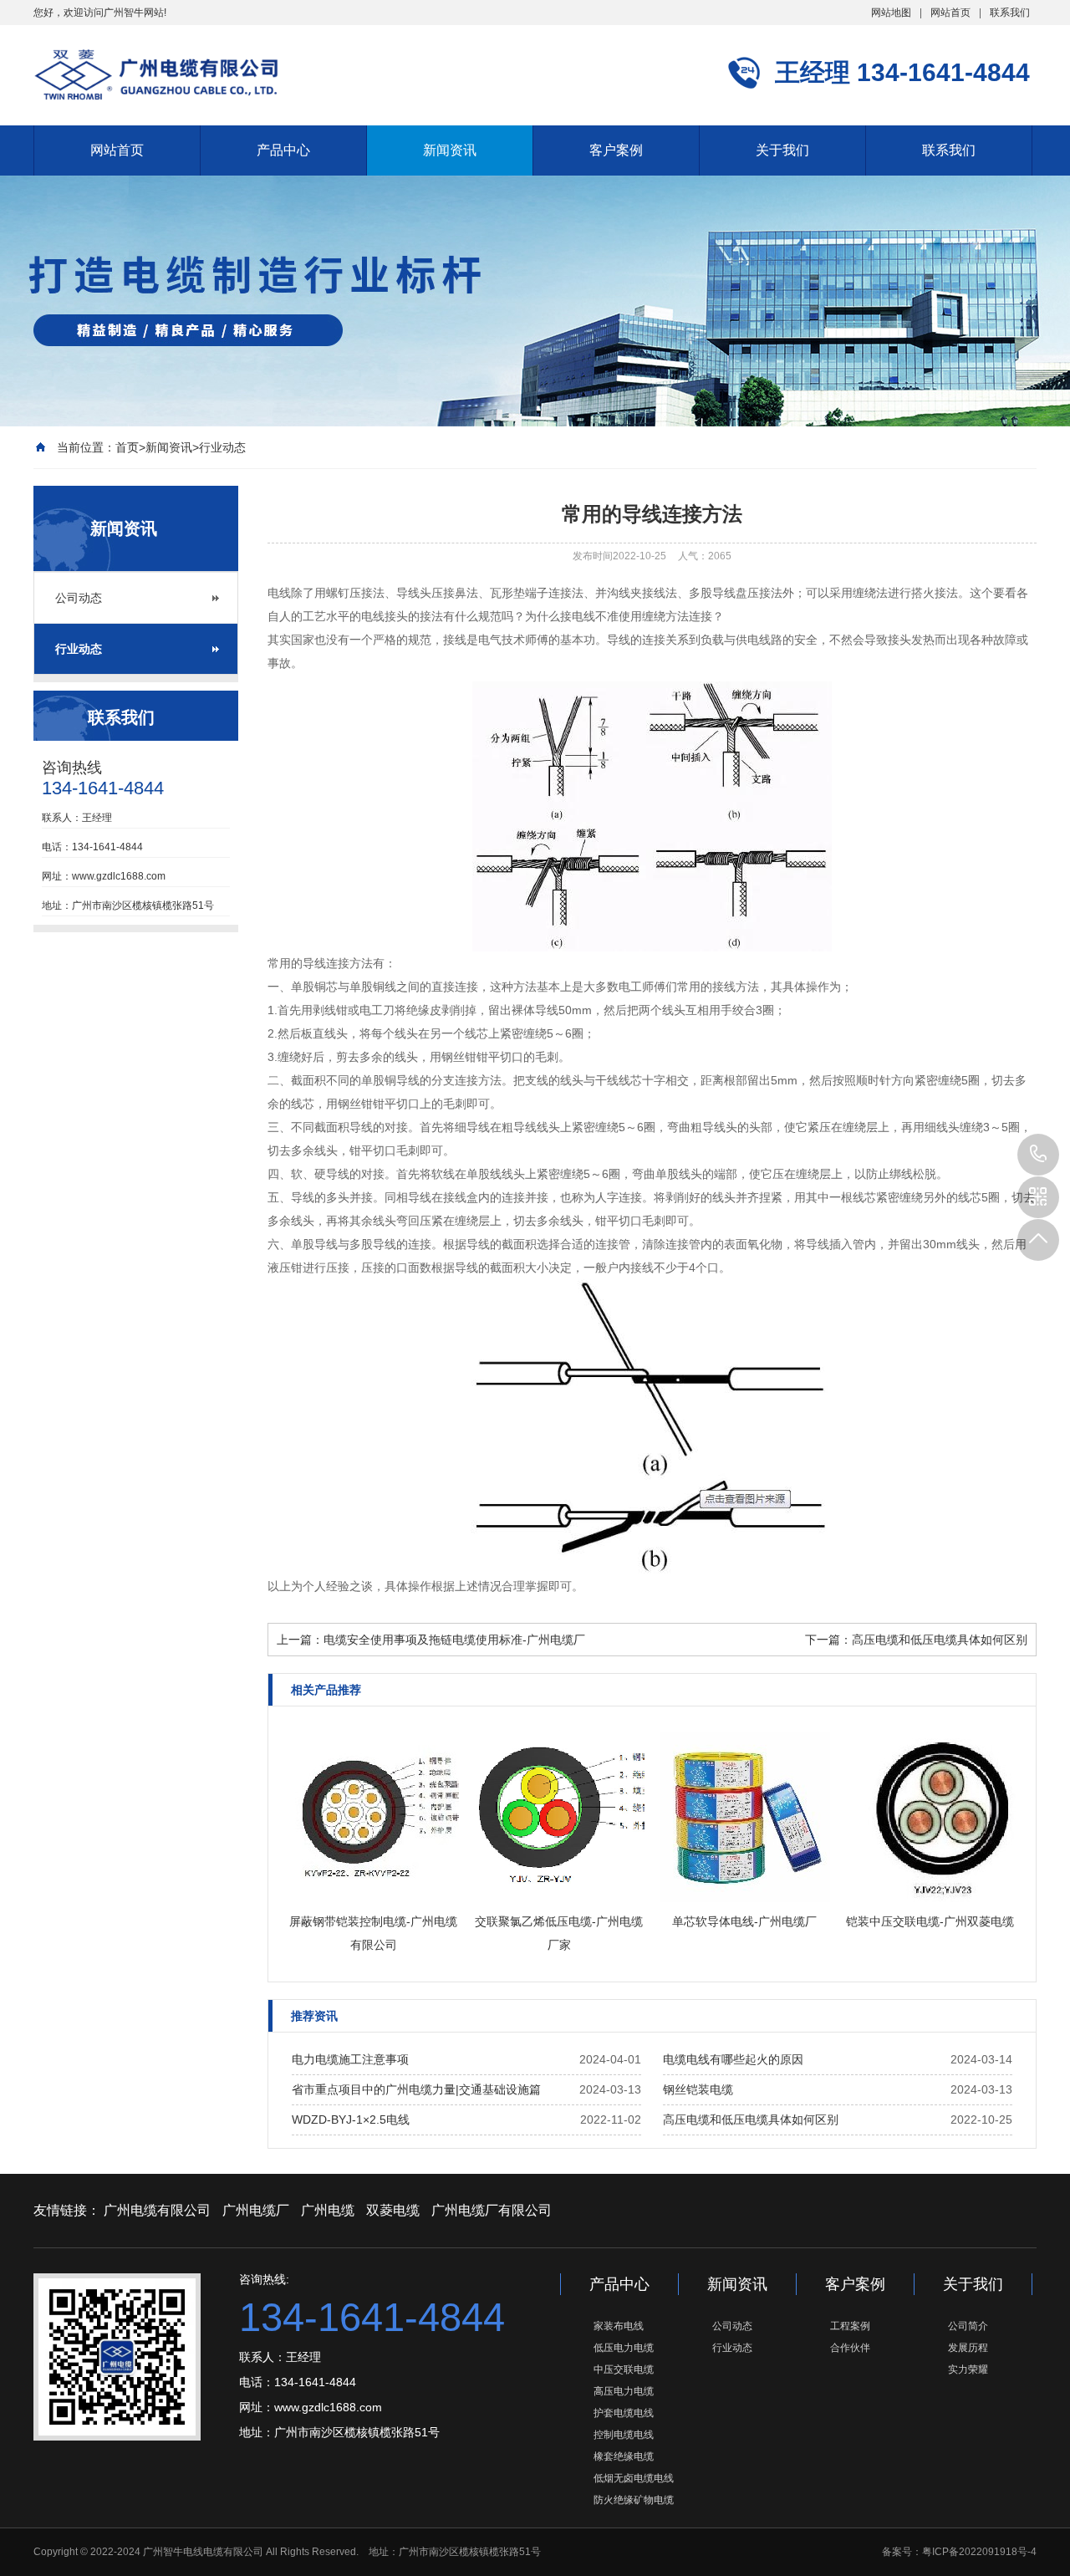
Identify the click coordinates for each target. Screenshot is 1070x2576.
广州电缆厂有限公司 (492, 2210)
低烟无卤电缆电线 (634, 2478)
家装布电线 (619, 2326)
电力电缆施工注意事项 (350, 2059)
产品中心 (283, 150)
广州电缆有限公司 (157, 2210)
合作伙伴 (850, 2348)
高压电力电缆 (624, 2391)
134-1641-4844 (1038, 1155)
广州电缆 (328, 2210)
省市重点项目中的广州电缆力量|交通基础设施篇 (416, 2089)
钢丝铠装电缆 (698, 2089)
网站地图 (891, 13)
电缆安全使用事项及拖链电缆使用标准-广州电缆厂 (454, 1640)
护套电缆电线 (624, 2413)
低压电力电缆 (624, 2348)
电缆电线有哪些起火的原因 (733, 2059)
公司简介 (968, 2326)
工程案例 (850, 2326)
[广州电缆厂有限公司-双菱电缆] (652, 947)
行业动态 (222, 447)
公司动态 (79, 598)
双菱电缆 (393, 2210)
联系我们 (1010, 13)
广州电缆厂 (256, 2210)
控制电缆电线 (624, 2435)
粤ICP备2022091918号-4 (979, 2552)
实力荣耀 (968, 2369)
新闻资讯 (450, 150)
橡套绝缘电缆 (624, 2456)
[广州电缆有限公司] (156, 74)
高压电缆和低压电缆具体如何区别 (940, 1640)
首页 (127, 447)
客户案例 (616, 150)
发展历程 (968, 2348)
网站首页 (950, 13)
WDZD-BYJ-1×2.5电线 (351, 2119)
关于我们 (782, 150)
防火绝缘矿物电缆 (634, 2500)
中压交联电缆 (624, 2369)
